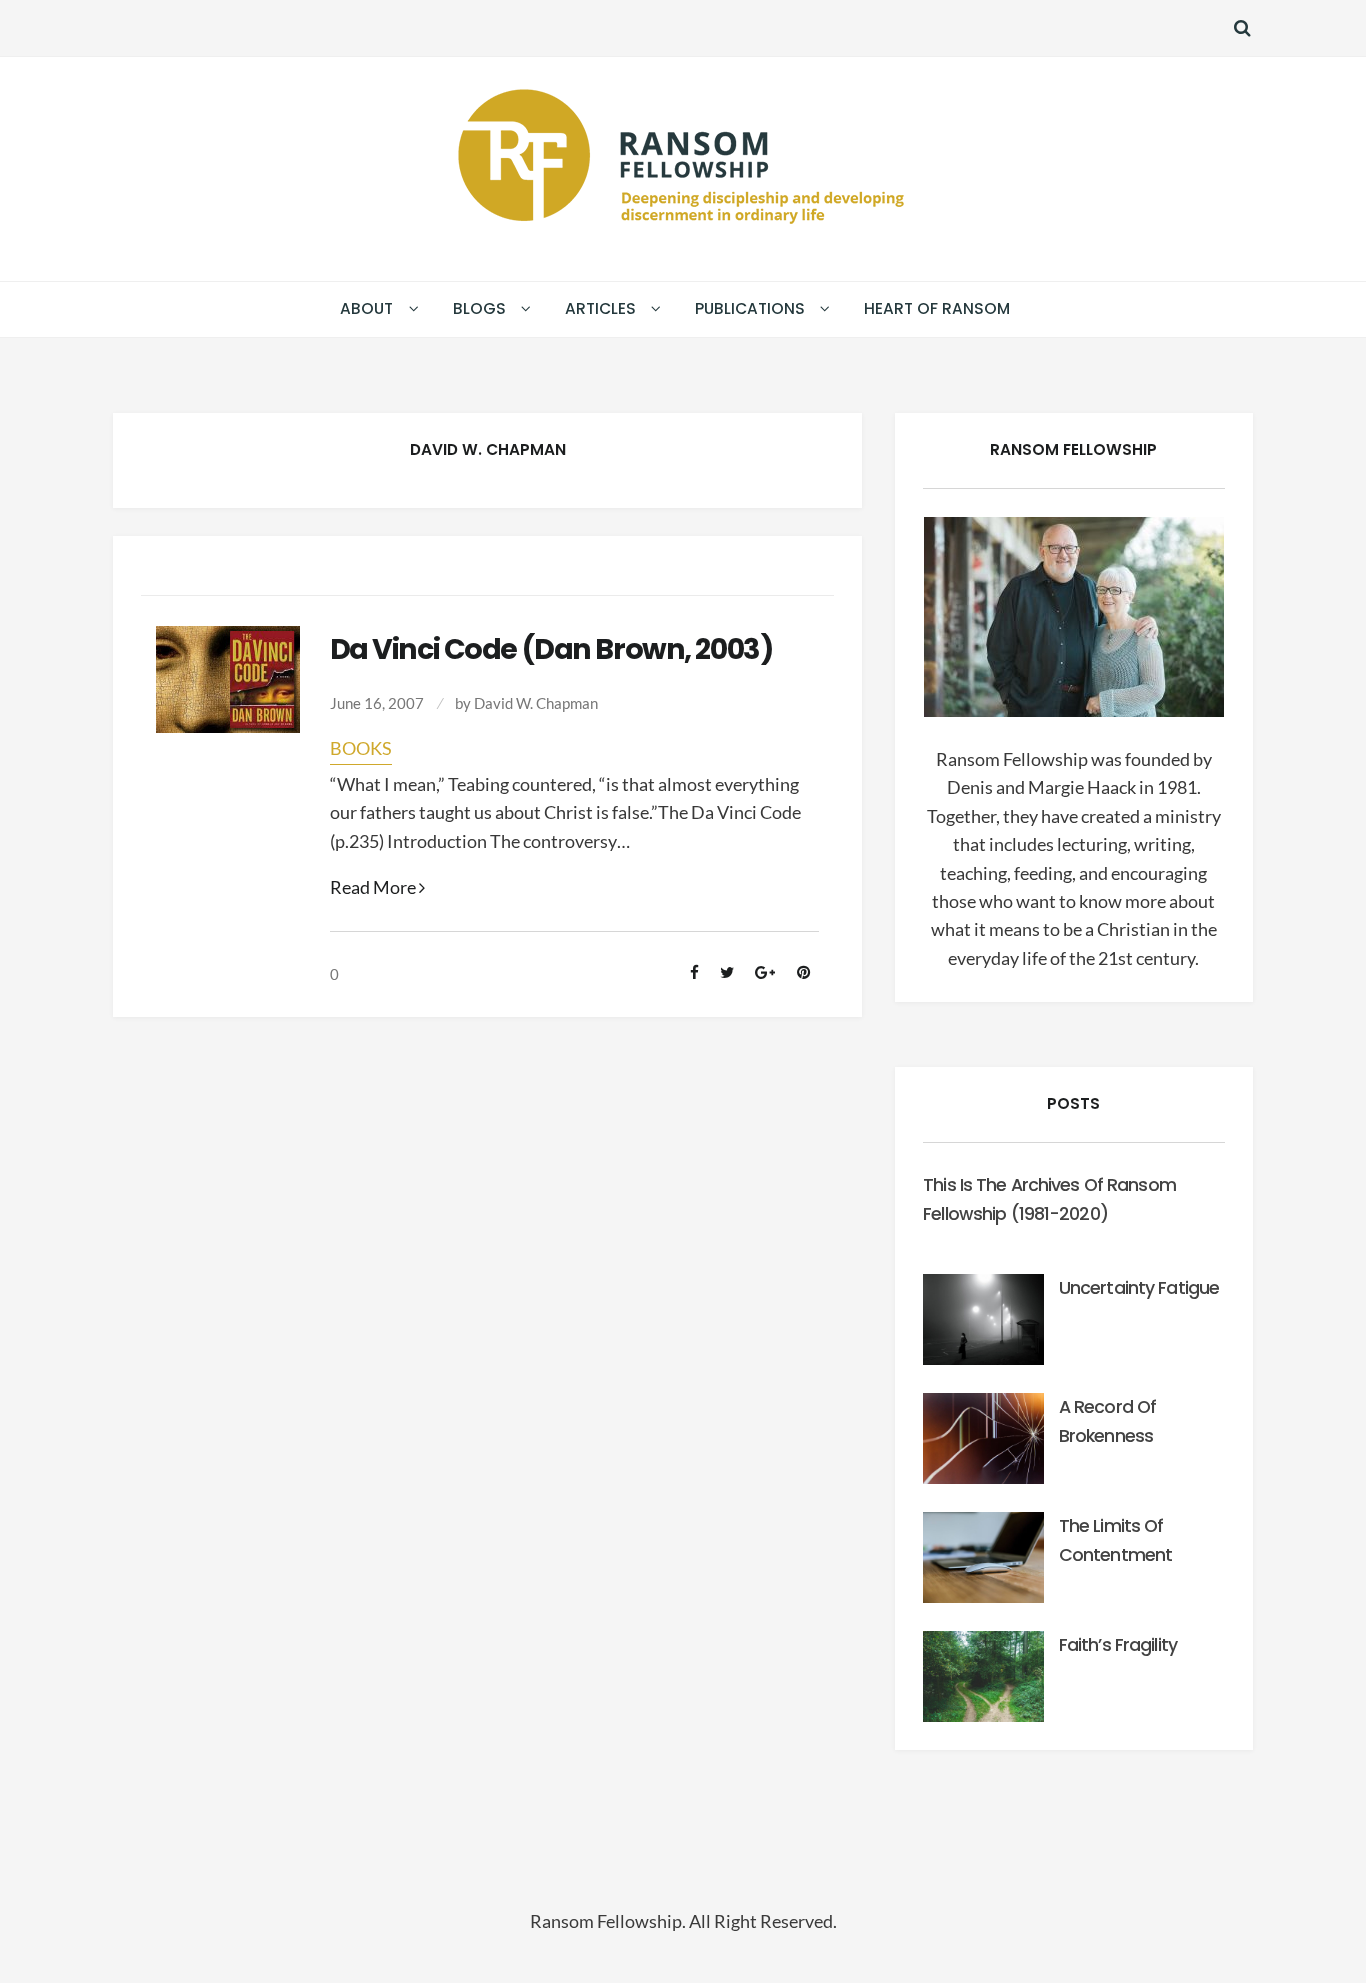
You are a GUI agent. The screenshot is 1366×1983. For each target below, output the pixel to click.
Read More (377, 887)
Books (361, 748)
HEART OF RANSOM (937, 308)
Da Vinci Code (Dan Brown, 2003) (551, 649)
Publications (750, 308)
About (366, 308)
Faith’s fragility (1118, 1645)
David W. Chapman (536, 703)
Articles (600, 308)
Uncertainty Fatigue (1139, 1288)
